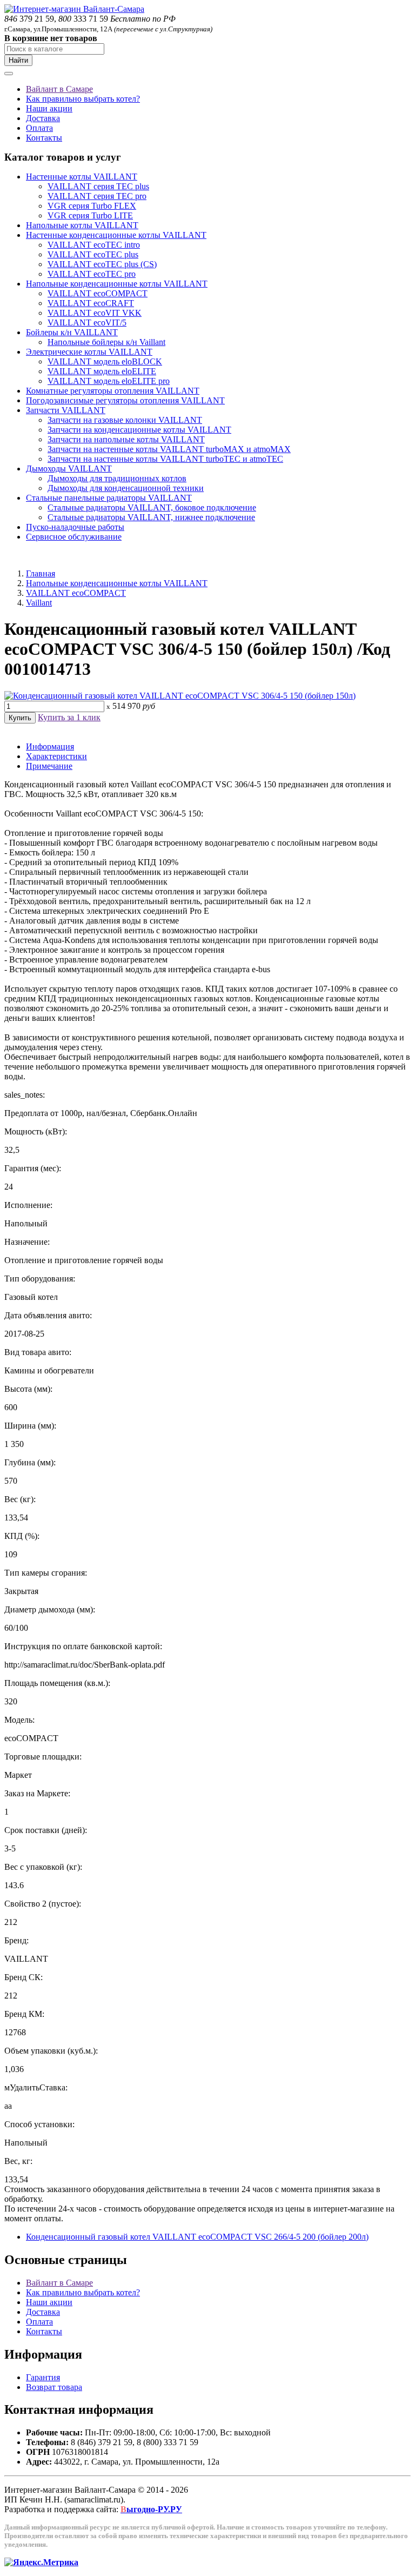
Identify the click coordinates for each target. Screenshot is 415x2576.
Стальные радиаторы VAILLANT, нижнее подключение (151, 517)
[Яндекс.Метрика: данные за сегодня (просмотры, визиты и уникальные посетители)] (41, 2562)
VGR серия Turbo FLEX (92, 206)
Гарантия (43, 2377)
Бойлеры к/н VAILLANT (72, 332)
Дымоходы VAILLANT (69, 469)
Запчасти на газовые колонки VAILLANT (125, 420)
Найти (18, 60)
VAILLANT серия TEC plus (98, 186)
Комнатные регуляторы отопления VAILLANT (113, 391)
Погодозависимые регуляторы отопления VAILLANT (125, 400)
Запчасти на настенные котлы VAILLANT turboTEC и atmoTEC (165, 459)
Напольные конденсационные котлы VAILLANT (117, 284)
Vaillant (39, 603)
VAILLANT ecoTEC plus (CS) (102, 264)
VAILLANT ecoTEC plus (93, 254)
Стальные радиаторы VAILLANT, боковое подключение (152, 507)
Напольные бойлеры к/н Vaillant (106, 342)
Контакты (44, 138)
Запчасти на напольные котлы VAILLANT (126, 439)
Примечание (49, 766)
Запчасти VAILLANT (66, 410)
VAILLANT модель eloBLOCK (105, 361)
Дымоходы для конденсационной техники (126, 488)
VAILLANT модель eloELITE (102, 371)
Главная (41, 573)
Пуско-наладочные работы (75, 527)
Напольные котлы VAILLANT (82, 225)
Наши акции (49, 108)
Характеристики (56, 756)
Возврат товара (54, 2387)
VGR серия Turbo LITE (90, 215)
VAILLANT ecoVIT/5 (87, 323)
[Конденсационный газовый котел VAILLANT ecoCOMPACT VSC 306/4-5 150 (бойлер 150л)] (180, 696)
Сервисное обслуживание (74, 537)
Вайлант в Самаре (59, 89)
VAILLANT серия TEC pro (97, 196)
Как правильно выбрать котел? (83, 99)
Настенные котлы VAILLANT (82, 177)
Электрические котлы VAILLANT (89, 352)
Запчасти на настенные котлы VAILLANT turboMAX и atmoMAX (169, 449)
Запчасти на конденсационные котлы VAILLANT (139, 430)
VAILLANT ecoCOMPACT (98, 293)
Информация (50, 746)
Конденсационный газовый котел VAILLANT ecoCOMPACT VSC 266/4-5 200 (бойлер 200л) (197, 2237)
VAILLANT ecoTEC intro (94, 245)
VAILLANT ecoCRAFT (91, 303)
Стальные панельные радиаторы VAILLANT (109, 498)
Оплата (39, 128)
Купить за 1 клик (69, 717)
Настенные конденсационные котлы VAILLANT (116, 235)
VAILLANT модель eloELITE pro (109, 381)
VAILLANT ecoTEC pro (92, 274)
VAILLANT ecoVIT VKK (95, 313)
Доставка (43, 118)
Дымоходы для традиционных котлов (117, 478)
